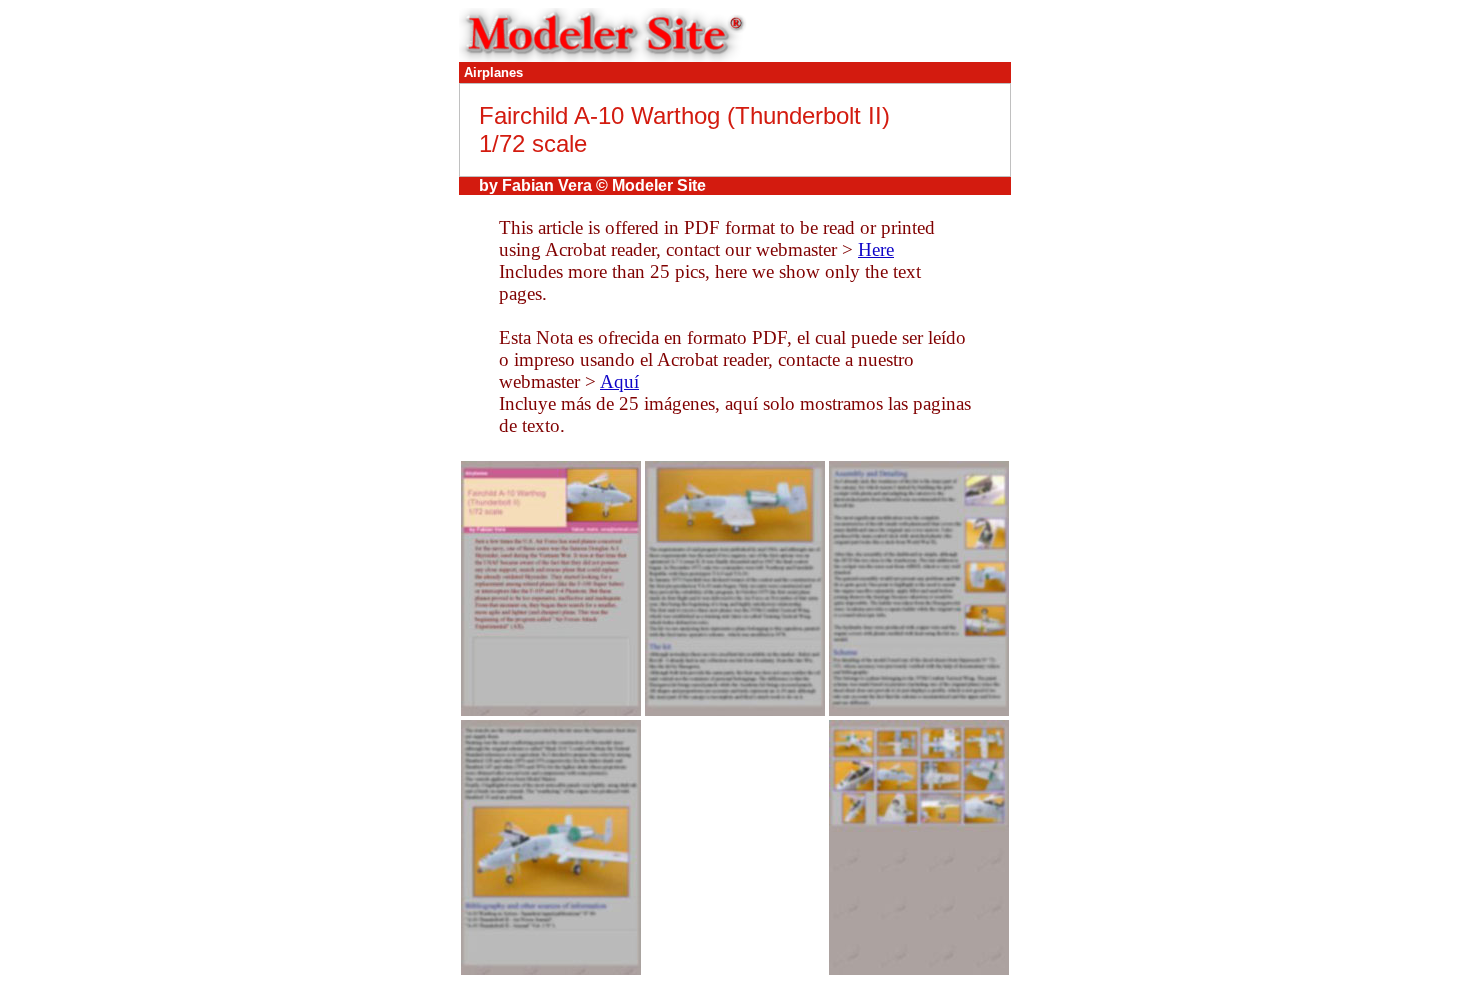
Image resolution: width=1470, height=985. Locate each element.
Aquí (619, 381)
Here (876, 249)
